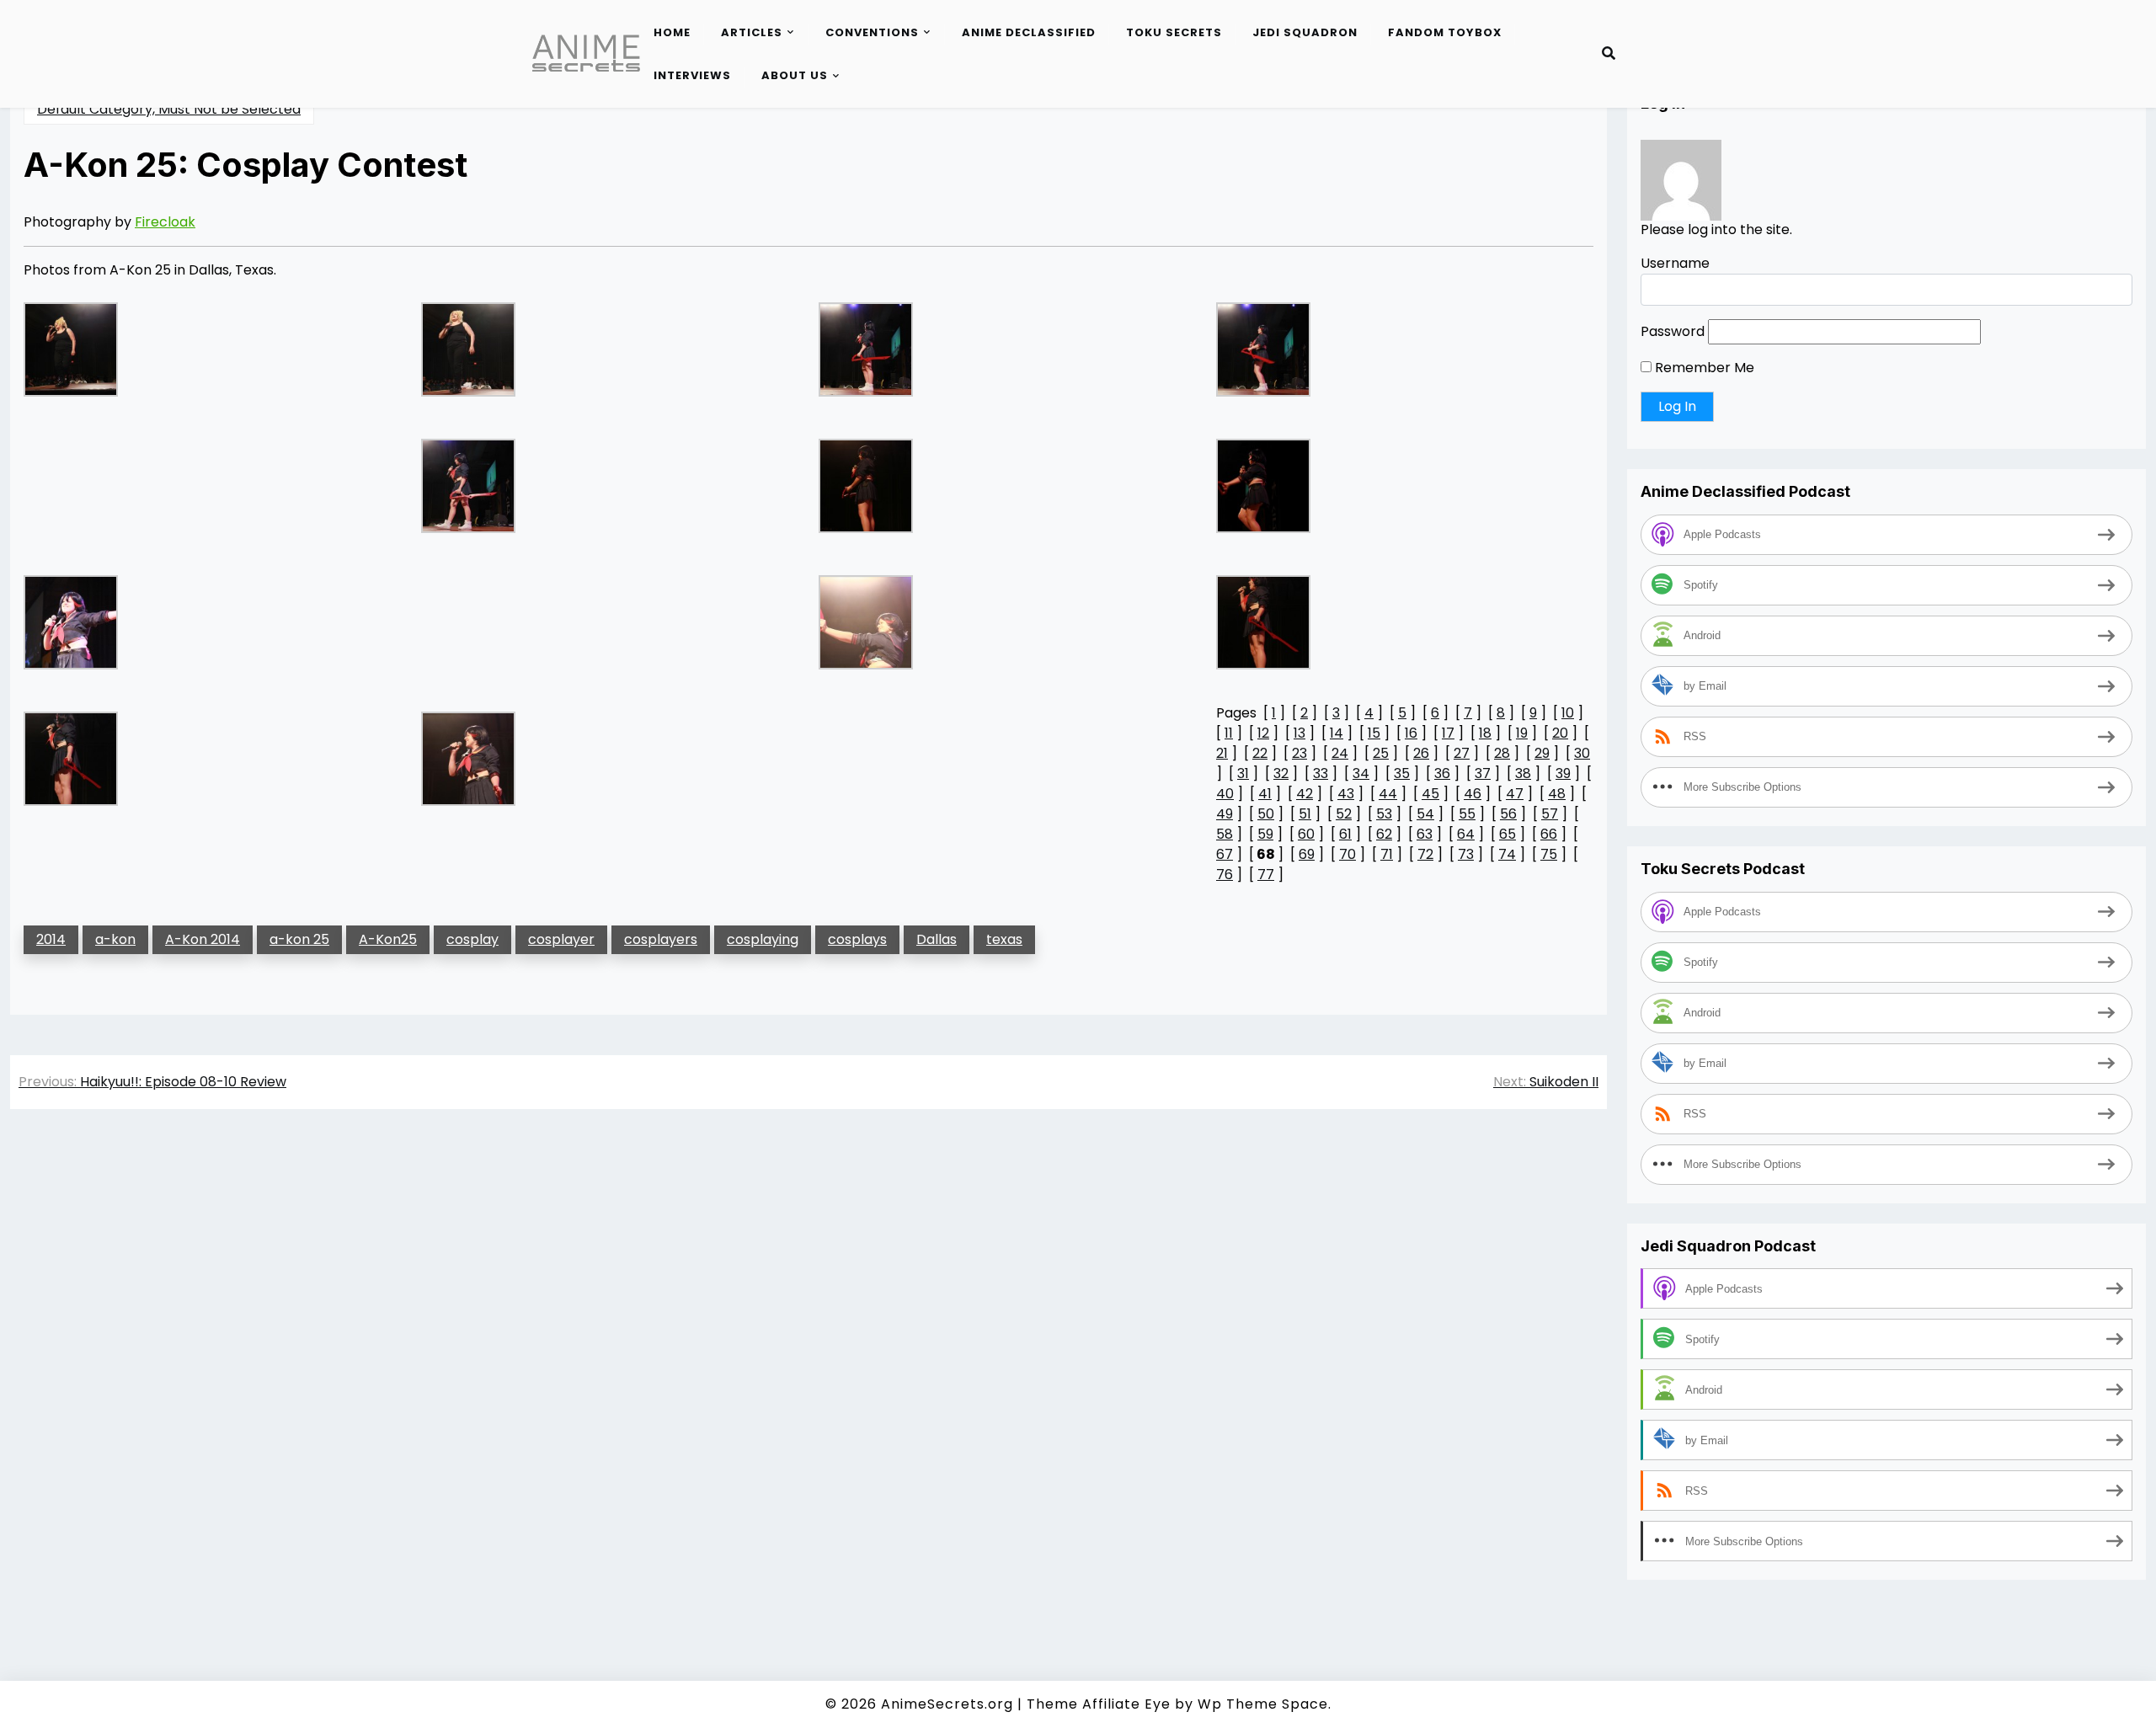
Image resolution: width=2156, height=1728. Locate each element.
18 (1485, 733)
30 (1582, 753)
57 (1550, 814)
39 (1563, 773)
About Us (795, 75)
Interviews (692, 75)
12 (1263, 733)
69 (1307, 854)
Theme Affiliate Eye (1099, 1704)
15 (1374, 733)
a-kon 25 (299, 939)
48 (1557, 794)
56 (1508, 814)
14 (1337, 733)
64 (1466, 834)
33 (1321, 773)
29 (1542, 753)
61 (1345, 834)
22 (1260, 753)
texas (1004, 939)
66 (1549, 834)
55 (1467, 814)
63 (1425, 834)
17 (1448, 733)
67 (1225, 854)
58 (1225, 834)
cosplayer (561, 939)
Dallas (937, 939)
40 (1225, 794)
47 (1515, 794)
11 (1229, 733)
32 (1281, 773)
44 (1388, 794)
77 (1266, 875)
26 (1421, 753)
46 (1473, 794)
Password (1673, 332)
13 (1299, 733)
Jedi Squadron (1305, 32)
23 (1299, 753)
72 (1425, 854)
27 (1462, 753)
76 (1225, 875)
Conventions (872, 32)
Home (672, 32)
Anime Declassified (1029, 32)
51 (1305, 814)
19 (1522, 733)
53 (1384, 814)
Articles (752, 32)
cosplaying (763, 939)
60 (1306, 834)
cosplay (472, 939)
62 (1384, 834)
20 (1560, 733)
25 (1381, 753)
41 (1265, 794)
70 (1347, 854)
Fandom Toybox (1445, 32)
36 (1442, 773)
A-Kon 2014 (203, 939)
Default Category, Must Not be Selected (169, 109)
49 (1225, 814)
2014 (51, 939)
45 (1430, 794)
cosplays (857, 939)
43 (1346, 794)
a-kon (115, 939)
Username (1675, 264)
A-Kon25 (388, 939)
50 (1266, 814)
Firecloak (165, 222)
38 (1523, 773)
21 (1222, 753)
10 (1568, 713)
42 (1305, 794)
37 (1483, 773)
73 (1466, 854)
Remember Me (1703, 368)
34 (1361, 773)
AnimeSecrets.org (947, 1704)
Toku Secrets (1174, 32)
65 (1508, 834)
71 (1387, 854)
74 (1507, 854)
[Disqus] (808, 1360)
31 (1243, 773)
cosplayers (661, 939)
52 (1344, 814)
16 (1411, 733)
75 (1549, 854)
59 (1265, 834)
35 (1402, 773)
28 (1502, 753)
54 (1425, 814)
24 (1340, 753)
